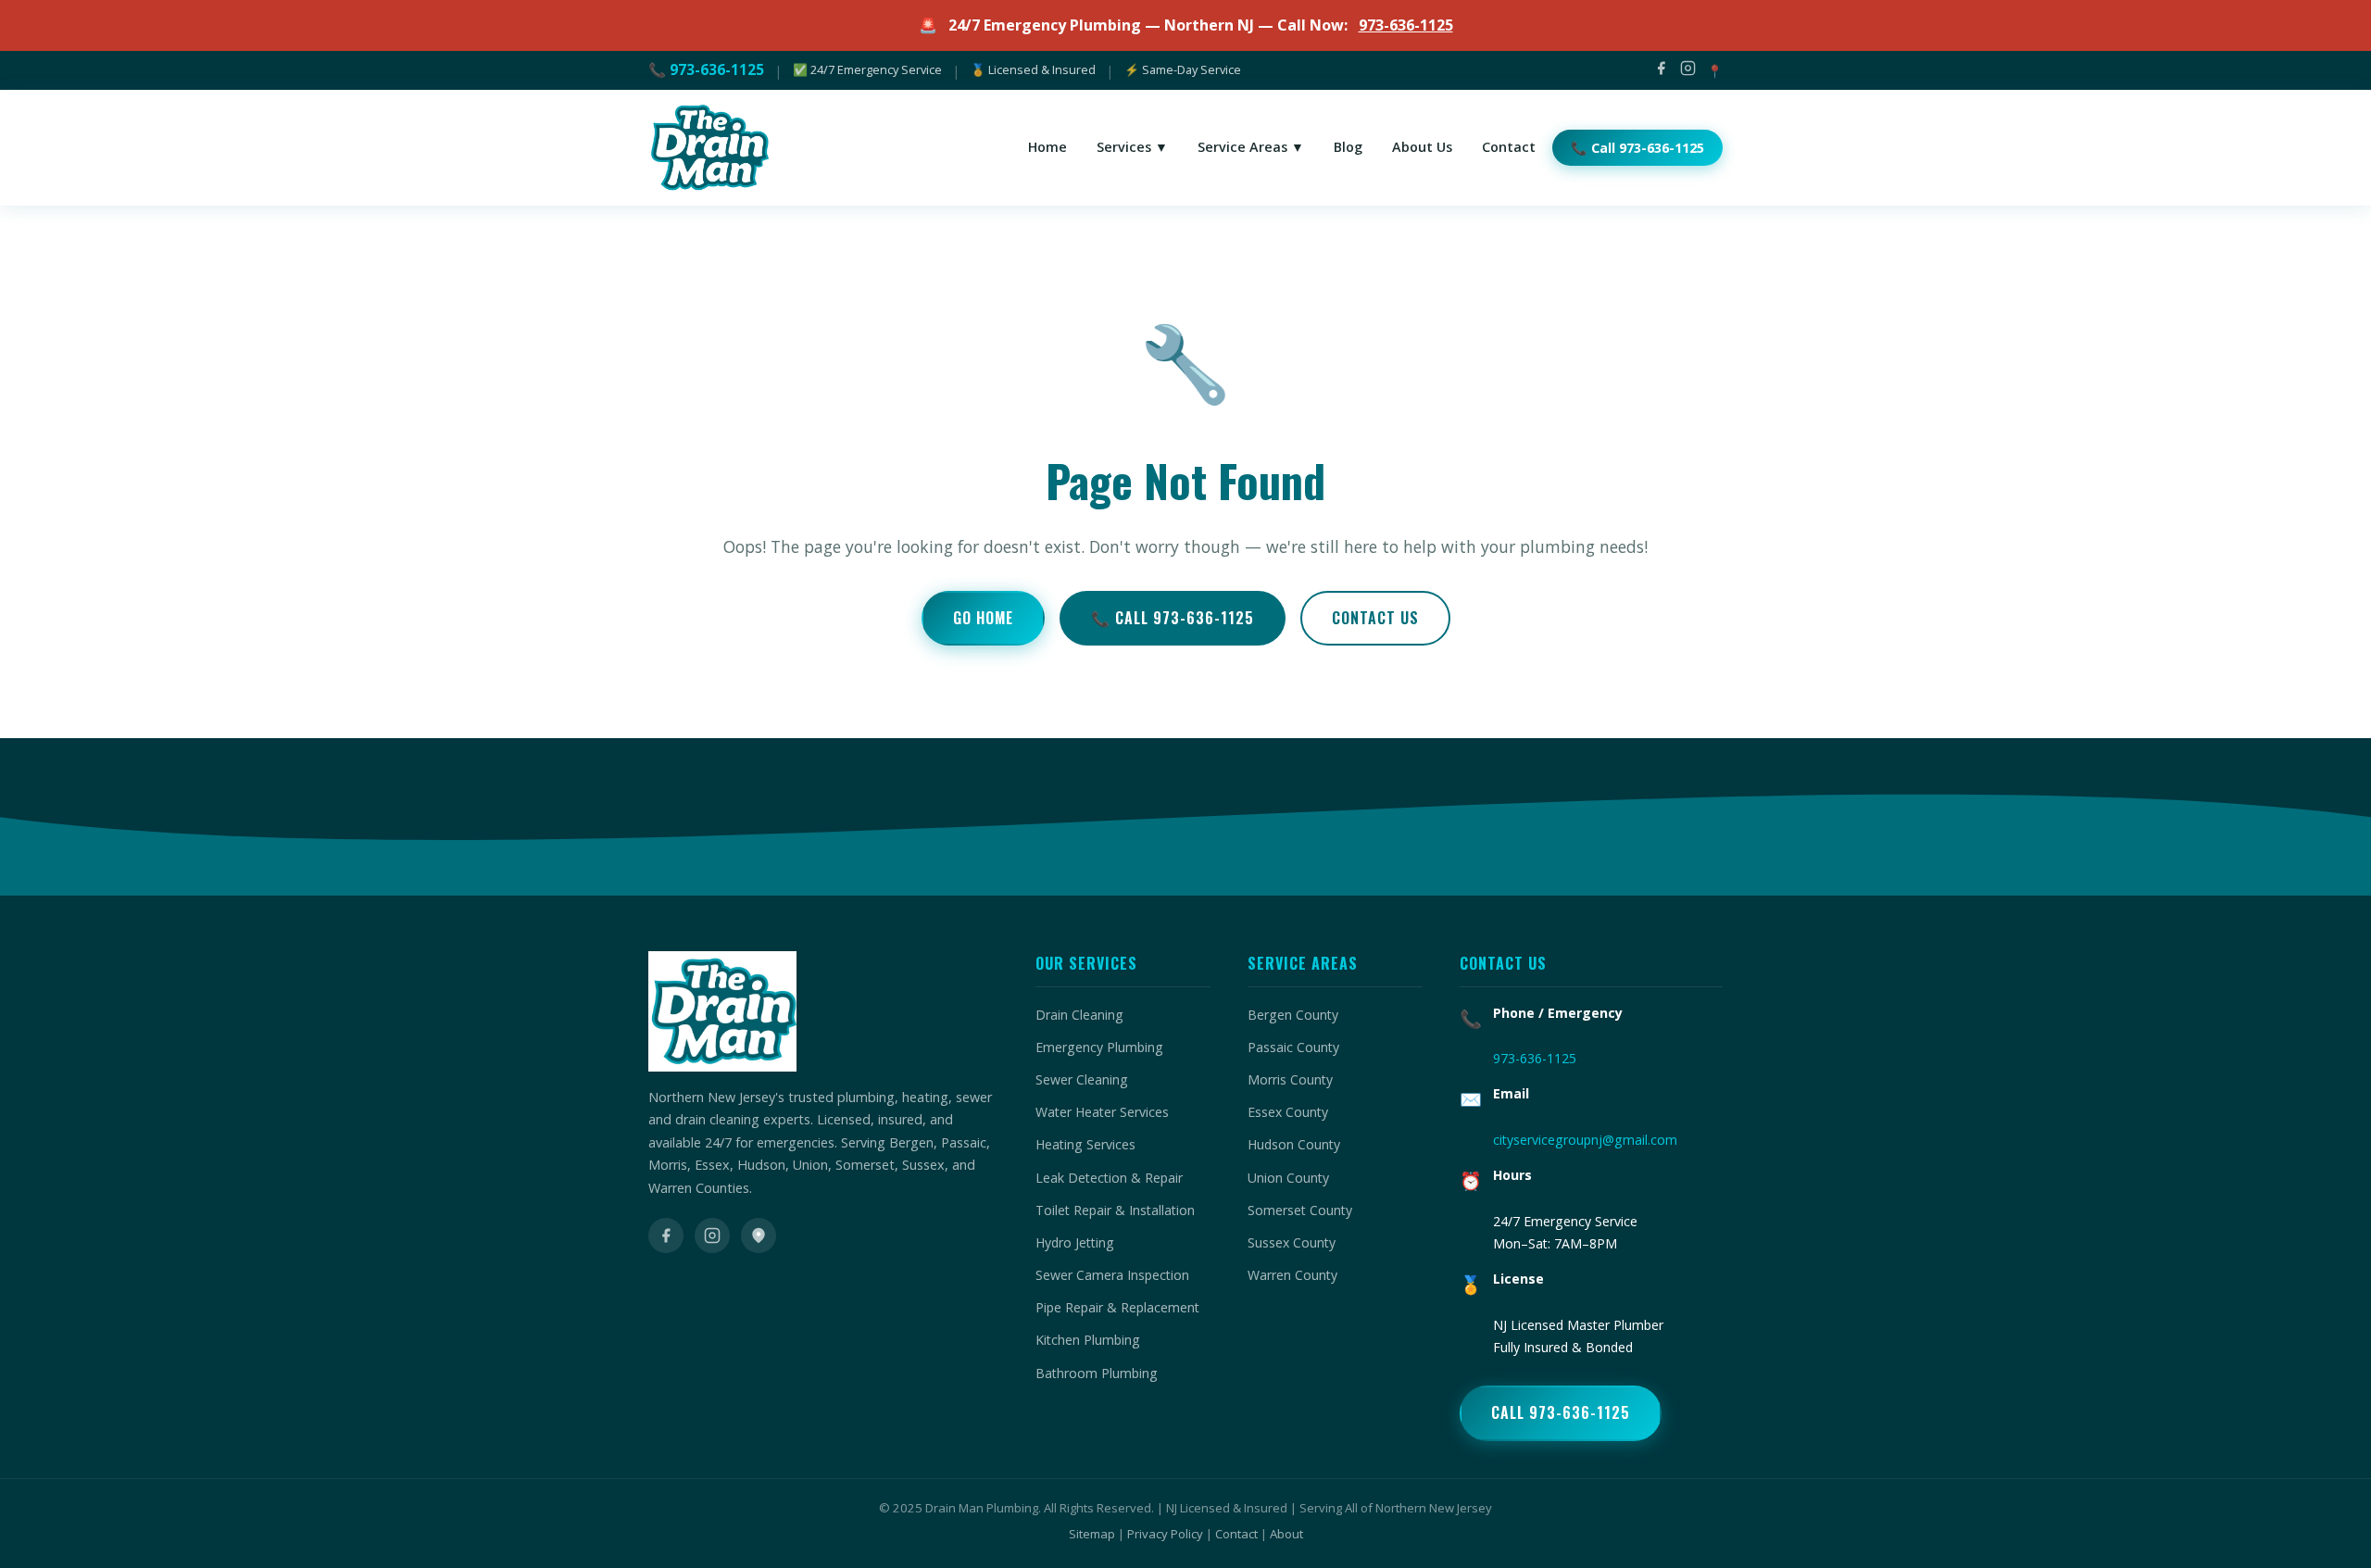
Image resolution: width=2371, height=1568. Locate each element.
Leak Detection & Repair (1109, 1178)
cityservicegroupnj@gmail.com (1585, 1140)
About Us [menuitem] (1422, 147)
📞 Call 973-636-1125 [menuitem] (1637, 148)
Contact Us (1375, 618)
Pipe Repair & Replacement (1117, 1307)
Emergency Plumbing (1099, 1047)
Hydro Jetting (1075, 1242)
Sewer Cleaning (1082, 1079)
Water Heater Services (1102, 1112)
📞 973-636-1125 (706, 69)
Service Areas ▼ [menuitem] (1251, 147)
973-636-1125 (1406, 25)
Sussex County (1292, 1242)
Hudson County (1294, 1144)
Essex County (1288, 1112)
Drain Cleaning (1079, 1015)
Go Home (983, 618)
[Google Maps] (759, 1236)
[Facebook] (1661, 71)
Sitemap (1092, 1534)
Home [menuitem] (1048, 147)
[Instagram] (1688, 71)
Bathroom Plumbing (1097, 1373)
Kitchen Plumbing (1088, 1340)
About (1286, 1534)
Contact (1236, 1534)
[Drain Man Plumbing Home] (709, 148)
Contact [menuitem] (1509, 147)
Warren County (1292, 1275)
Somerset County (1300, 1210)
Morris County (1290, 1079)
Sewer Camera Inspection (1112, 1275)
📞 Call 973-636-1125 (1173, 618)
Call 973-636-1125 (1561, 1412)
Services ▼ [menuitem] (1132, 147)
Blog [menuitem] (1348, 147)
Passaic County (1293, 1047)
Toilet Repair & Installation (1115, 1210)
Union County (1288, 1178)
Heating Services (1085, 1144)
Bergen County (1293, 1015)
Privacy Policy (1165, 1534)
